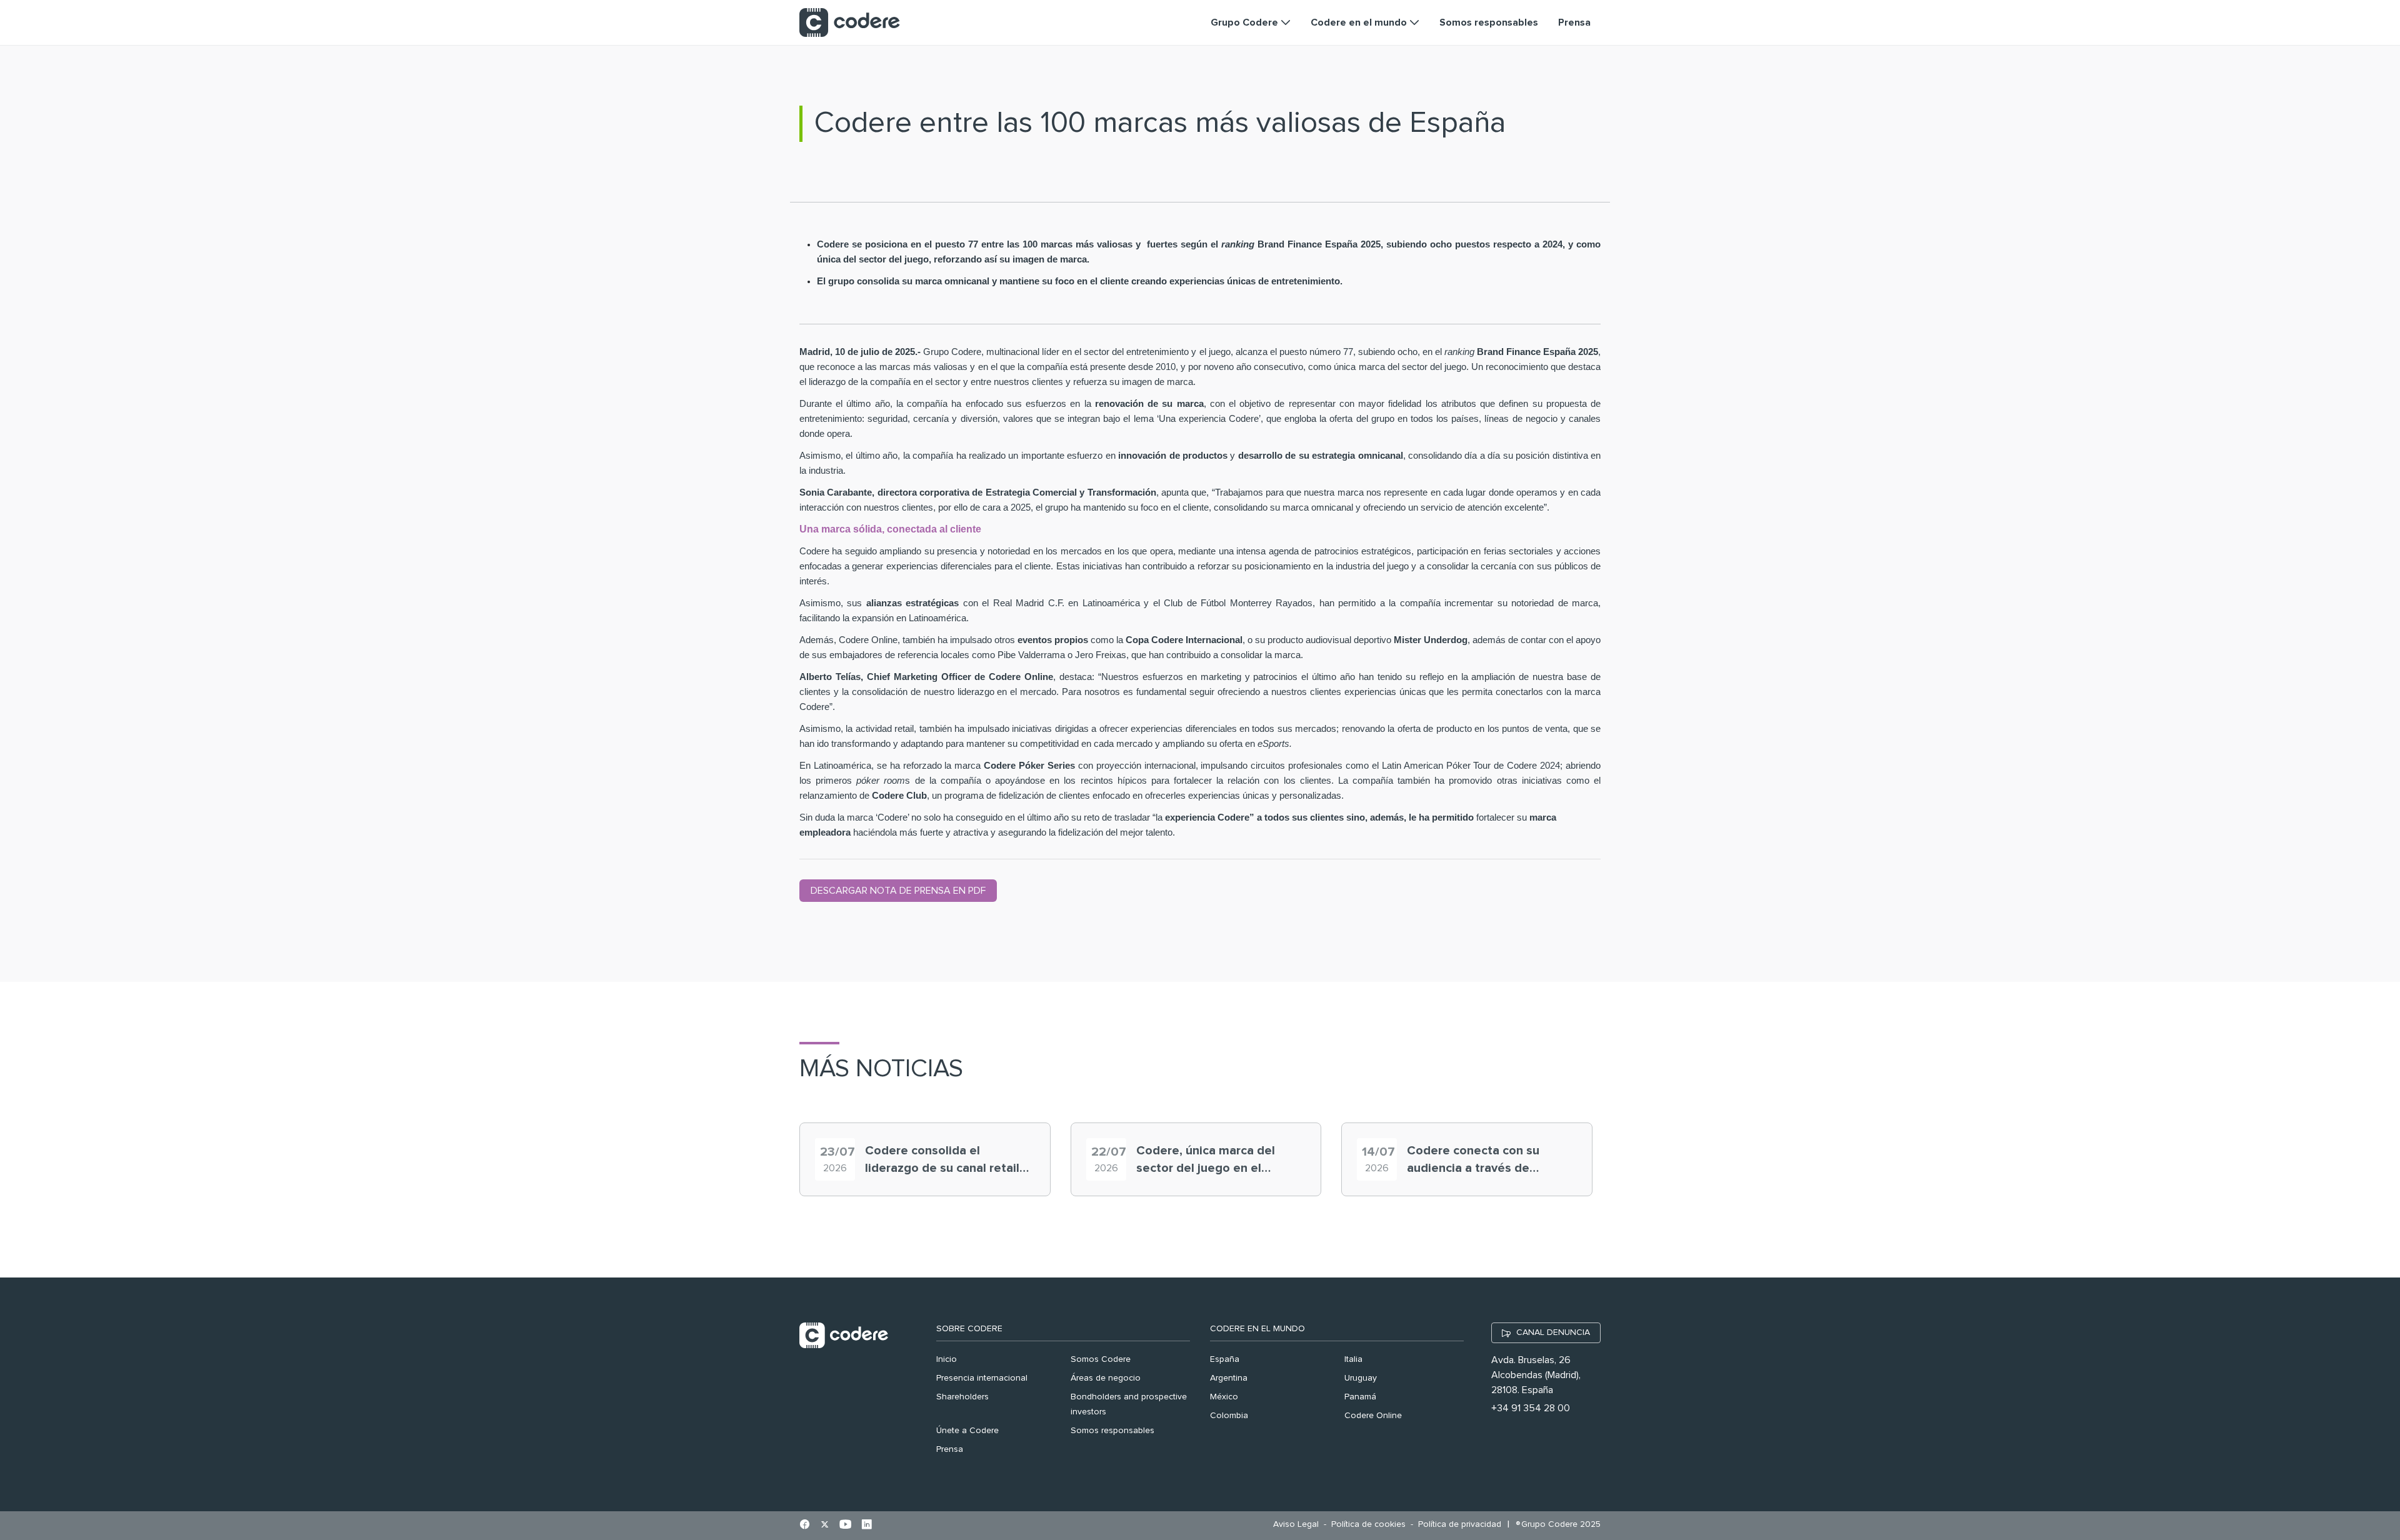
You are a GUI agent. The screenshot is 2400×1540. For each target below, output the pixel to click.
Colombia (1229, 1416)
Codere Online (1373, 1416)
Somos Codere (1101, 1359)
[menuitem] (1299, 1525)
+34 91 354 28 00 (1531, 1408)
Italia (1353, 1359)
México (1224, 1397)
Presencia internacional (982, 1378)
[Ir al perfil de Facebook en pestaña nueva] (805, 1526)
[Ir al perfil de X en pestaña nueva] (825, 1526)
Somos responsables (1112, 1431)
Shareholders (962, 1397)
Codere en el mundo (1257, 1329)
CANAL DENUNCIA (1553, 1332)
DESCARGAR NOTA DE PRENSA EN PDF (898, 891)
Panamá (1360, 1397)
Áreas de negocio (1106, 1378)
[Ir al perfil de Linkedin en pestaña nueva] (867, 1526)
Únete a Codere (967, 1431)
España (1225, 1359)
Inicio (947, 1359)
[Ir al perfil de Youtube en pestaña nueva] (845, 1526)
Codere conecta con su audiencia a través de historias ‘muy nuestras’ (1475, 1161)
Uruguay (1361, 1378)
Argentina (1229, 1378)
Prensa (950, 1449)
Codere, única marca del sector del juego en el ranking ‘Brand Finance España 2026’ (1206, 1161)
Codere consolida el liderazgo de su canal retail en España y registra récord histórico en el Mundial (943, 1161)
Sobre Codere (969, 1329)
